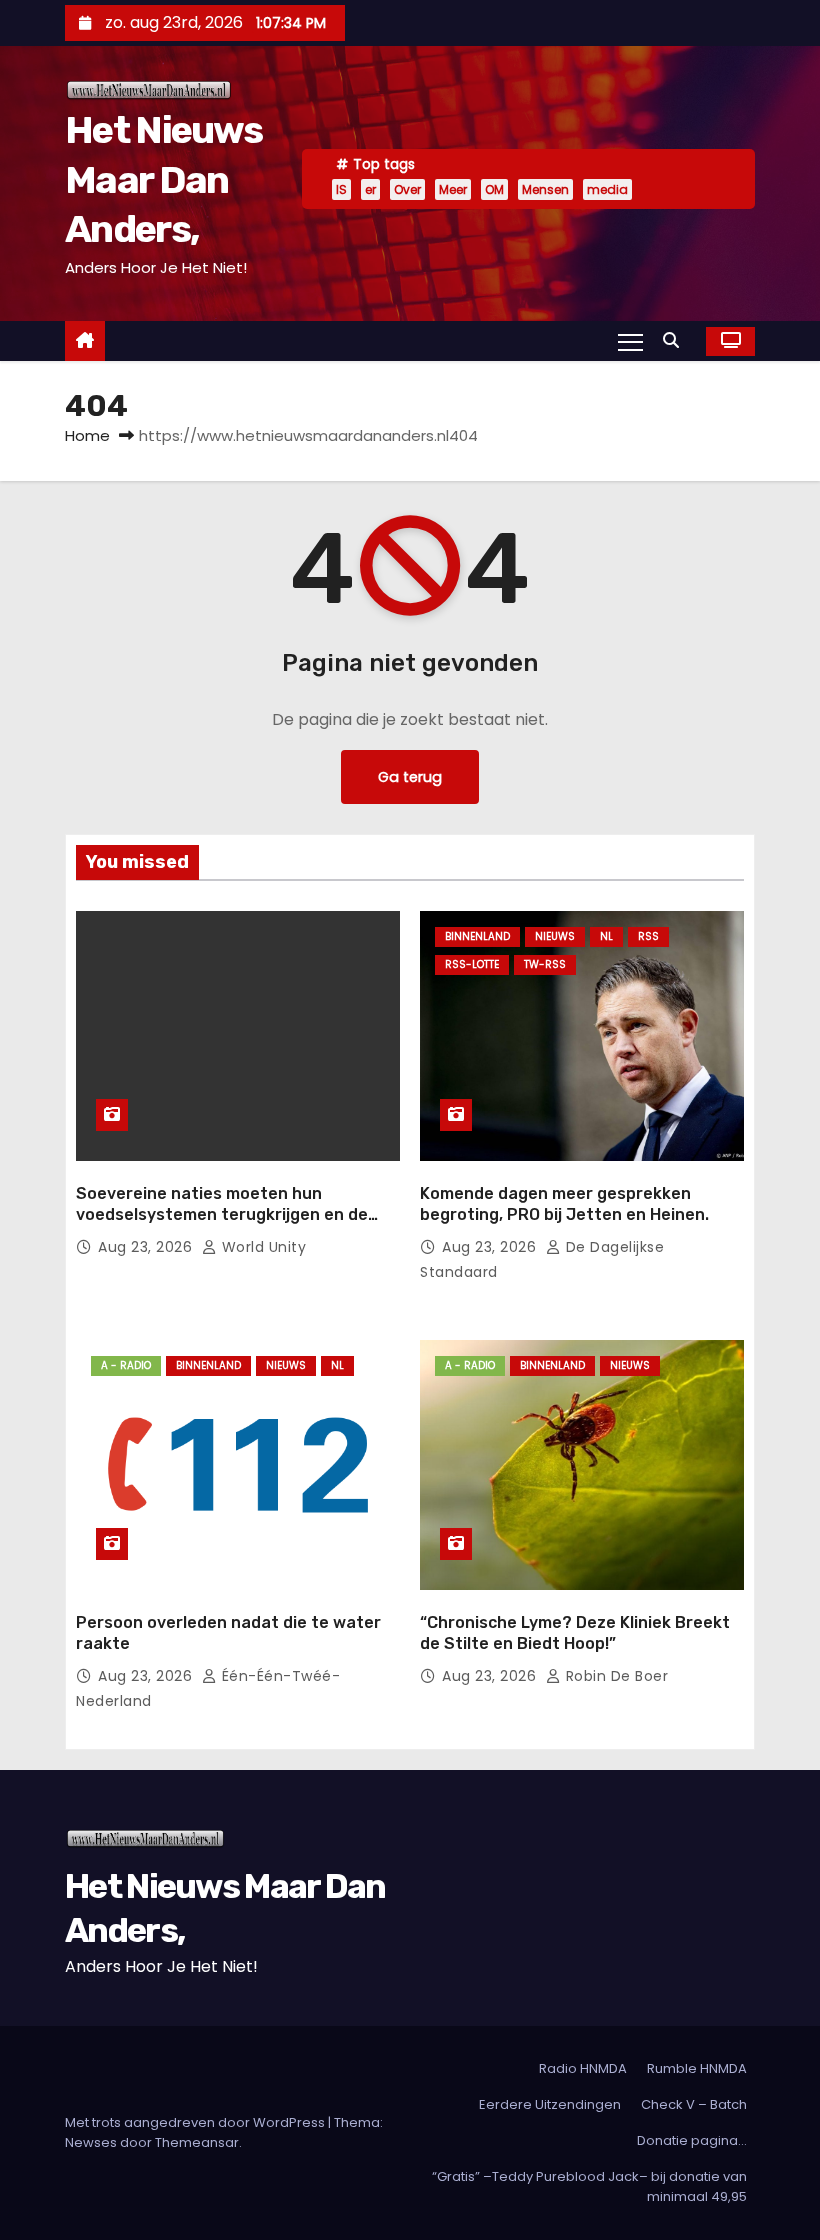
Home (87, 435)
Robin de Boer (614, 1676)
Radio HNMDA (583, 2068)
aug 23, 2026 (147, 1247)
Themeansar (197, 2142)
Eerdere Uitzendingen (550, 2104)
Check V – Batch (694, 2104)
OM (494, 189)
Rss (648, 936)
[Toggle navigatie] (630, 341)
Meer (453, 189)
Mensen (545, 189)
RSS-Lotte (472, 964)
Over (407, 189)
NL (606, 936)
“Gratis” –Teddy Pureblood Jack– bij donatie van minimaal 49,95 (589, 2186)
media (607, 189)
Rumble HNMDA (697, 2068)
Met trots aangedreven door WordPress (196, 2122)
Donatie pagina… (692, 2140)
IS (341, 189)
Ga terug (410, 777)
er (370, 189)
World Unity (261, 1247)
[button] (676, 340)
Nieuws (555, 936)
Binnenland (477, 936)
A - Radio (126, 1365)
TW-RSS (545, 964)
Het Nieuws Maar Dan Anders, (163, 179)
